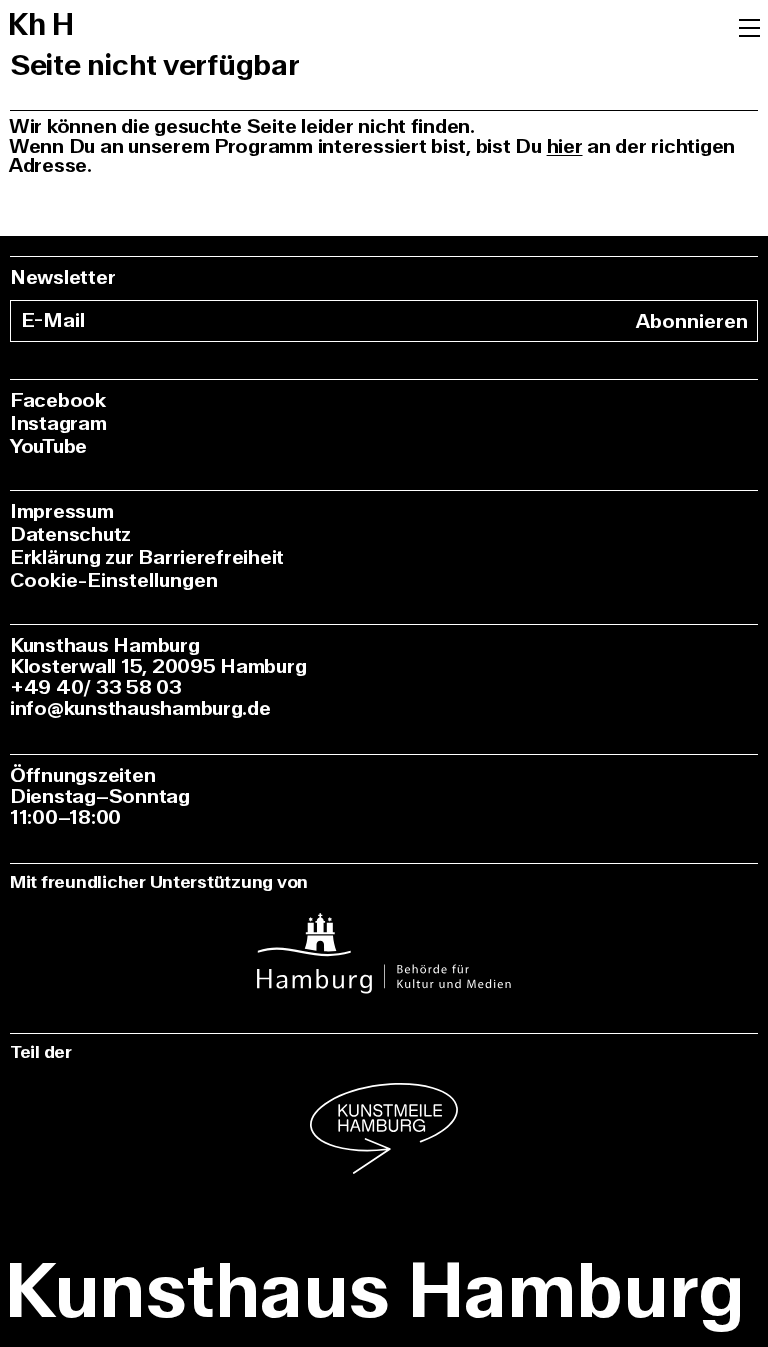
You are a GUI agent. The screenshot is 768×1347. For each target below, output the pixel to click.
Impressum (62, 511)
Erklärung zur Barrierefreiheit (147, 557)
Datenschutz (70, 534)
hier (565, 146)
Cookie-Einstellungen (114, 580)
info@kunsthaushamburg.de (140, 708)
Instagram (58, 423)
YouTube (48, 446)
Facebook (58, 400)
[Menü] (749, 26)
